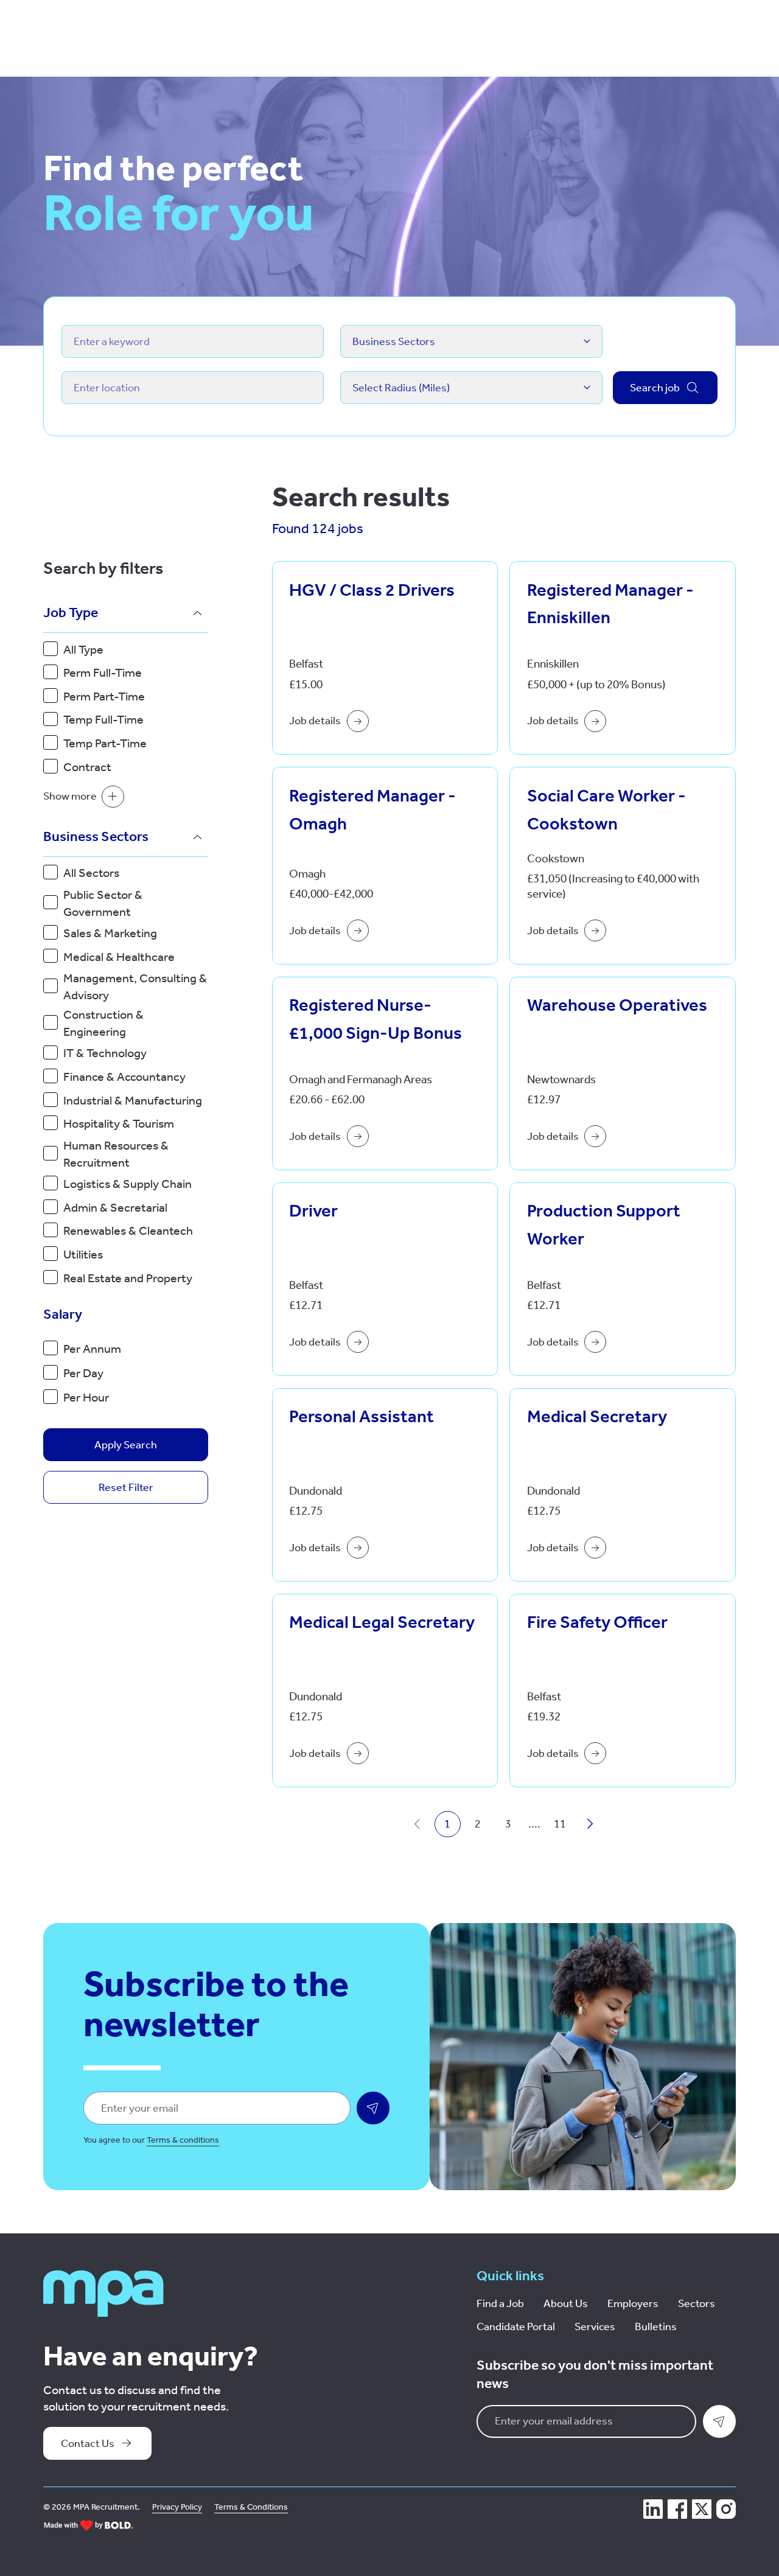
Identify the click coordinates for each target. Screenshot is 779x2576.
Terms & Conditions (251, 2507)
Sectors (697, 2303)
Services (595, 2326)
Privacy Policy (177, 2507)
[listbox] (471, 341)
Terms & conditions (183, 2140)
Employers (633, 2303)
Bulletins (656, 2326)
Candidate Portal (516, 2326)
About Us (566, 2303)
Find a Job (500, 2303)
